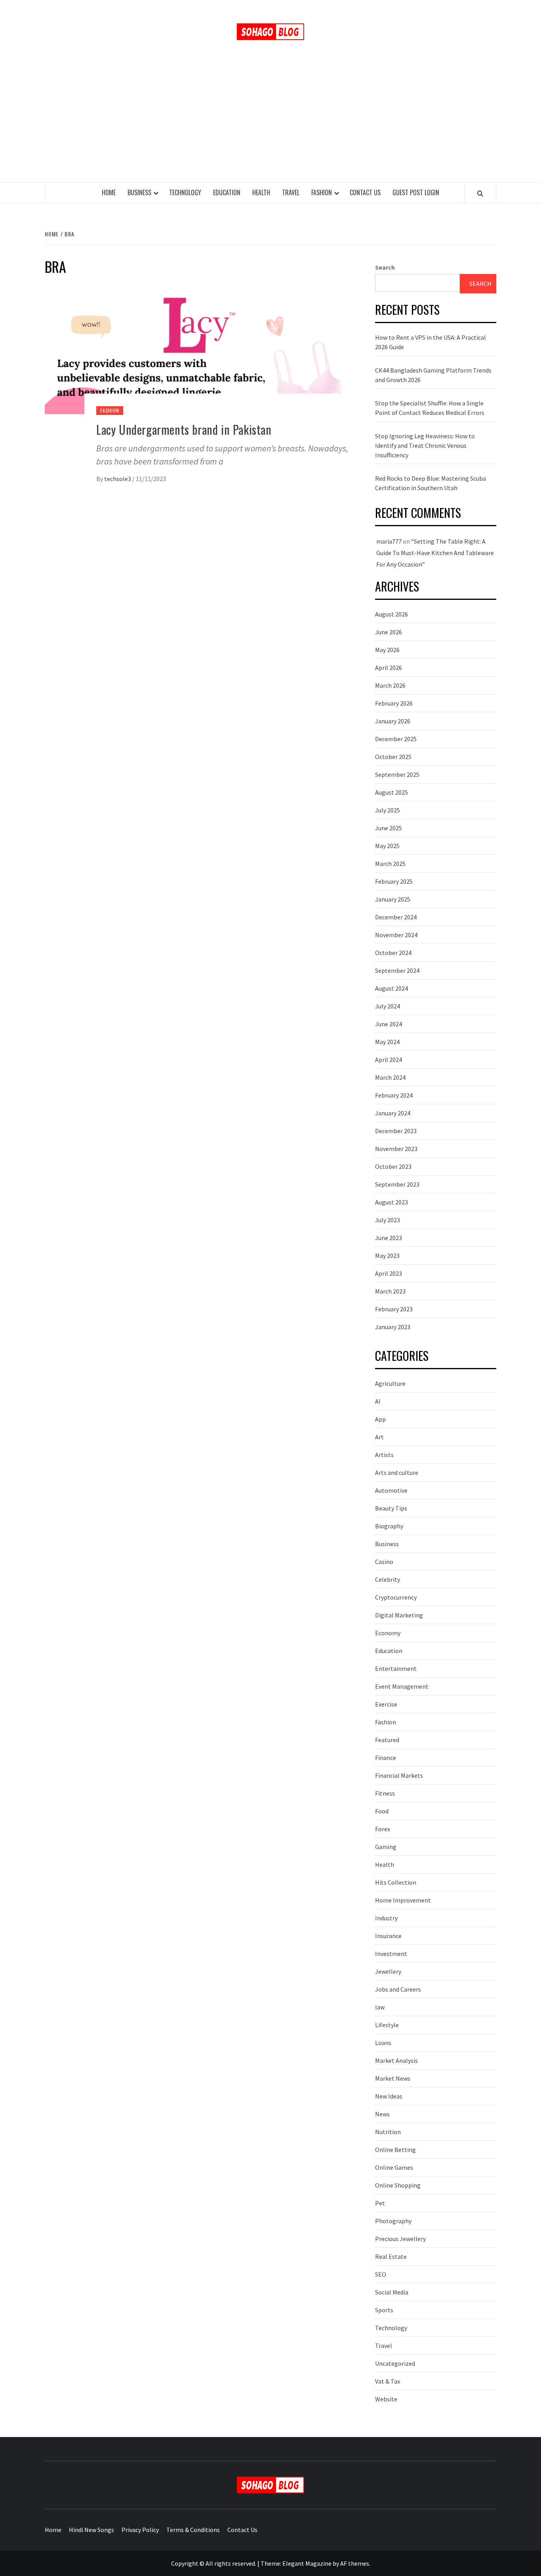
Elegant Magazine (307, 2563)
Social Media (392, 2292)
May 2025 (387, 846)
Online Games (394, 2167)
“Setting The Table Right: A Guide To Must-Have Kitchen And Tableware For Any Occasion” (435, 553)
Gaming (386, 1847)
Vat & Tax (388, 2381)
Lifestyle (387, 2025)
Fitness (385, 1793)
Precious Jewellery (400, 2239)
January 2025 (393, 899)
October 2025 (393, 757)
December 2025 (396, 739)
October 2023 (393, 1166)
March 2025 (390, 864)
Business (139, 192)
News (382, 2114)
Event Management (402, 1686)
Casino (384, 1562)
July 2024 (388, 1006)
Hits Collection (396, 1882)
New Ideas (389, 2096)
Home (109, 192)
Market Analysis (396, 2060)
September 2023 (397, 1184)
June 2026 (389, 632)
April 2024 (389, 1060)
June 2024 (389, 1024)
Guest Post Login (416, 192)
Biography (389, 1526)
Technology (185, 192)
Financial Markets (399, 1775)
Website (386, 2399)
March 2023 (390, 1291)
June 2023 (389, 1238)
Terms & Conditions (193, 2530)
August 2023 (391, 1202)
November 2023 (396, 1149)
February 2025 (394, 881)
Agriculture (390, 1383)
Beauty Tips (391, 1508)
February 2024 (394, 1095)
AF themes (355, 2563)
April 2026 (389, 668)
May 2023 (387, 1256)
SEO (381, 2274)
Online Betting (395, 2150)
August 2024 (391, 988)
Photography (393, 2221)
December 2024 (396, 917)
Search (385, 267)
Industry (386, 1918)
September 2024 (397, 970)
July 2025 (388, 810)
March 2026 (390, 685)
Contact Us (365, 192)
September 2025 (397, 774)
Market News (393, 2078)
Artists (384, 1455)
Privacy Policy (140, 2530)
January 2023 (393, 1327)
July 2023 (388, 1220)
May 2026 (387, 650)
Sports (384, 2310)
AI (378, 1401)
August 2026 (391, 614)
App (380, 1419)
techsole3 (118, 479)
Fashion (322, 192)
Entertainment (396, 1669)
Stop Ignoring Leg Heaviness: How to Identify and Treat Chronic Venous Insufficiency (425, 445)
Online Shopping (398, 2185)
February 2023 (394, 1309)
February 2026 (394, 703)
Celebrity (388, 1579)
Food (382, 1811)
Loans (383, 2043)
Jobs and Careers (398, 1989)
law (380, 2007)
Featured (387, 1740)
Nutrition (388, 2132)
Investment (391, 1954)
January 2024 (393, 1113)
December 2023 (396, 1131)
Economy (388, 1633)
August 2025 (391, 792)
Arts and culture (397, 1473)
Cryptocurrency (396, 1597)
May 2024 (387, 1042)
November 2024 (396, 935)
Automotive (391, 1490)
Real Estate (391, 2256)
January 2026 (393, 721)
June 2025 (389, 828)
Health (261, 192)
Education (227, 192)
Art (379, 1437)
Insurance (388, 1936)
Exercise (386, 1704)
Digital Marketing (399, 1615)
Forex (383, 1829)
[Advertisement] (270, 123)
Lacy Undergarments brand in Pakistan (184, 429)
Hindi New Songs (91, 2530)
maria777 (389, 541)
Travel (291, 192)
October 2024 (393, 953)
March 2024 (390, 1077)
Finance (386, 1758)
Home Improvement (403, 1900)
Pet (380, 2203)
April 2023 (389, 1273)
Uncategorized (395, 2363)
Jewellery (388, 1971)
